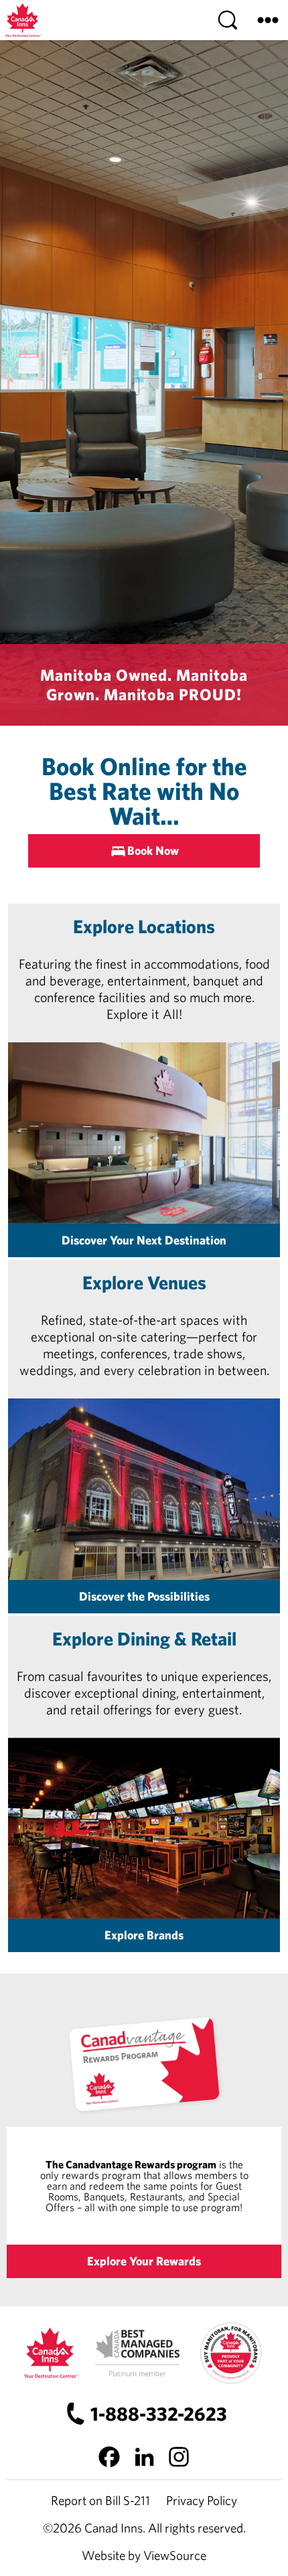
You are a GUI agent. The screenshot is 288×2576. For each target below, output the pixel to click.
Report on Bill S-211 (100, 2500)
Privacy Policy (202, 2500)
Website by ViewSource (144, 2555)
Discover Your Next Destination (144, 1240)
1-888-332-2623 (158, 2414)
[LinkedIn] (144, 2457)
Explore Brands (144, 1935)
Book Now (153, 851)
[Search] (228, 20)
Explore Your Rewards (144, 2261)
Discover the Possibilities (144, 1596)
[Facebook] (109, 2457)
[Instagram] (179, 2457)
